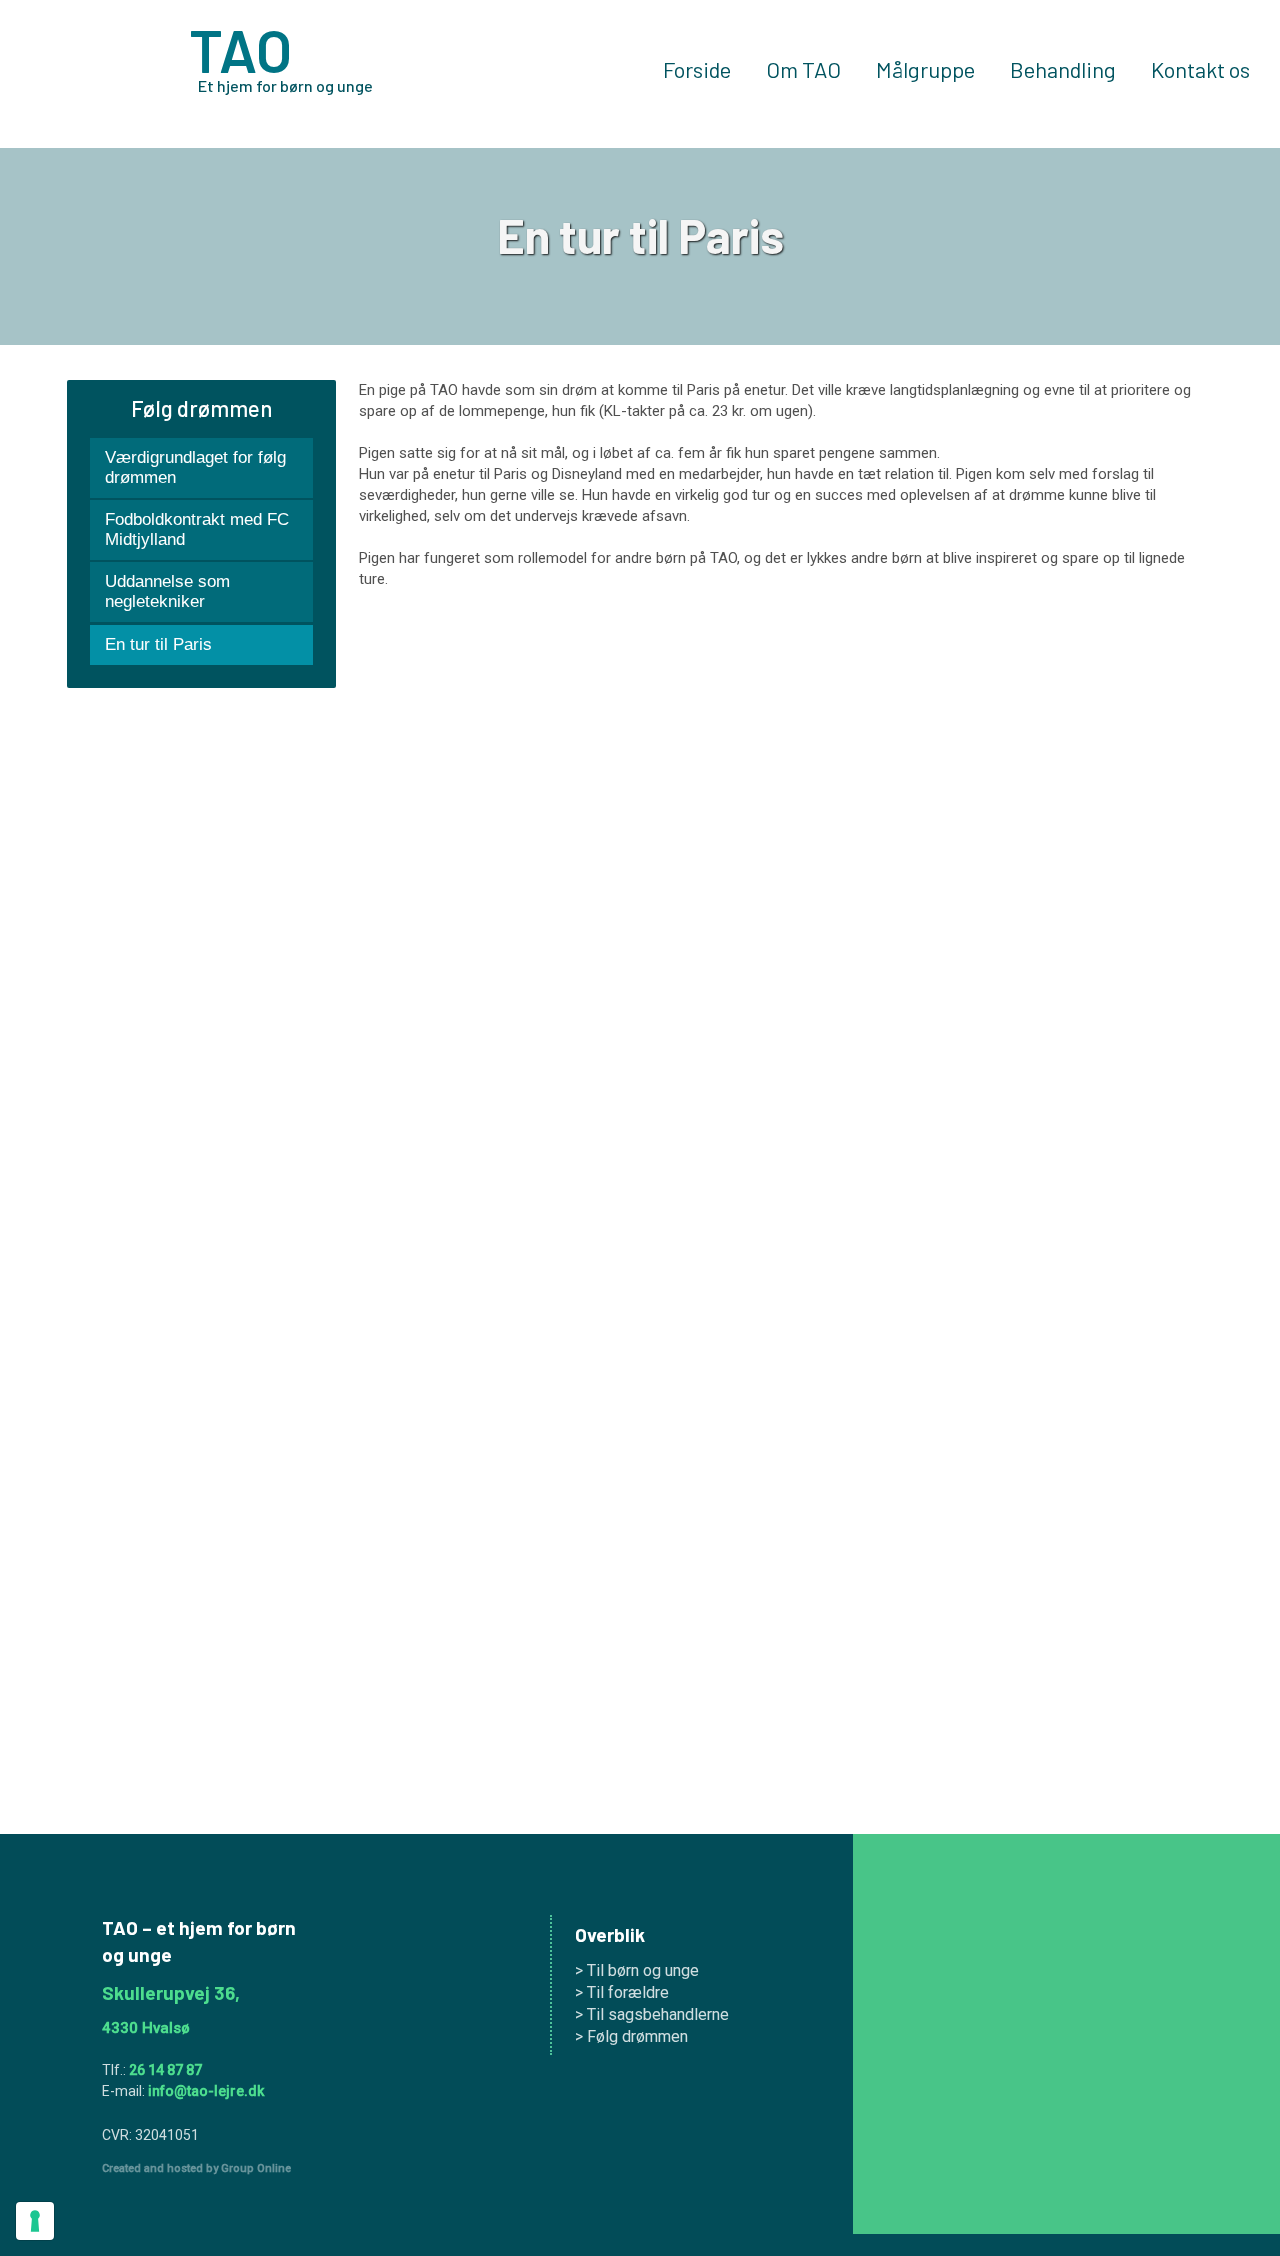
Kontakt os (1200, 70)
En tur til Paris (158, 644)
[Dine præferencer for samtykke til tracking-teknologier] (35, 2221)
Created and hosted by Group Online (196, 2168)
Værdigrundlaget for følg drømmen (195, 467)
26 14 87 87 (165, 2070)
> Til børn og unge (637, 1970)
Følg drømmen (201, 408)
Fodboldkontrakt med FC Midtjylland (197, 529)
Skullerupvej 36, (171, 1992)
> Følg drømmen (631, 2036)
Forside (697, 70)
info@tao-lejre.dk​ (206, 2091)
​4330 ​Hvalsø (146, 2028)
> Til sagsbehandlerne (652, 2014)
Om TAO (803, 70)
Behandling (1063, 70)
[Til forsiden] (89, 73)
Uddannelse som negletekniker (167, 591)
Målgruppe (925, 70)
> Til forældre (622, 1992)
